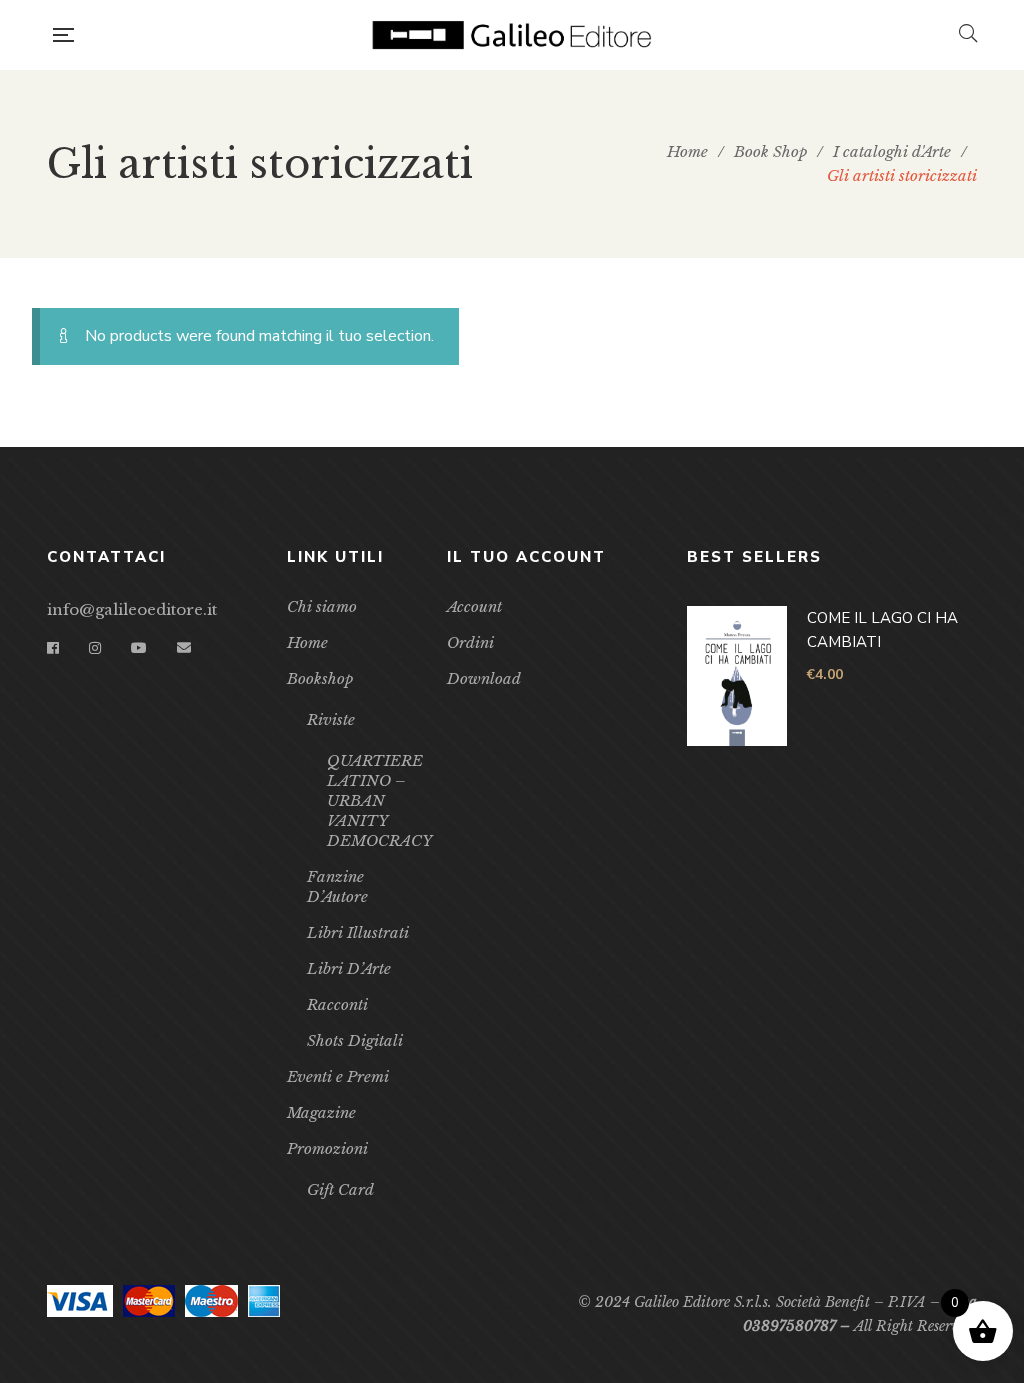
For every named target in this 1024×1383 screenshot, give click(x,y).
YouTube (139, 648)
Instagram (95, 648)
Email (184, 648)
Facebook (53, 648)
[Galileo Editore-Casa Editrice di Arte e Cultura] (516, 35)
